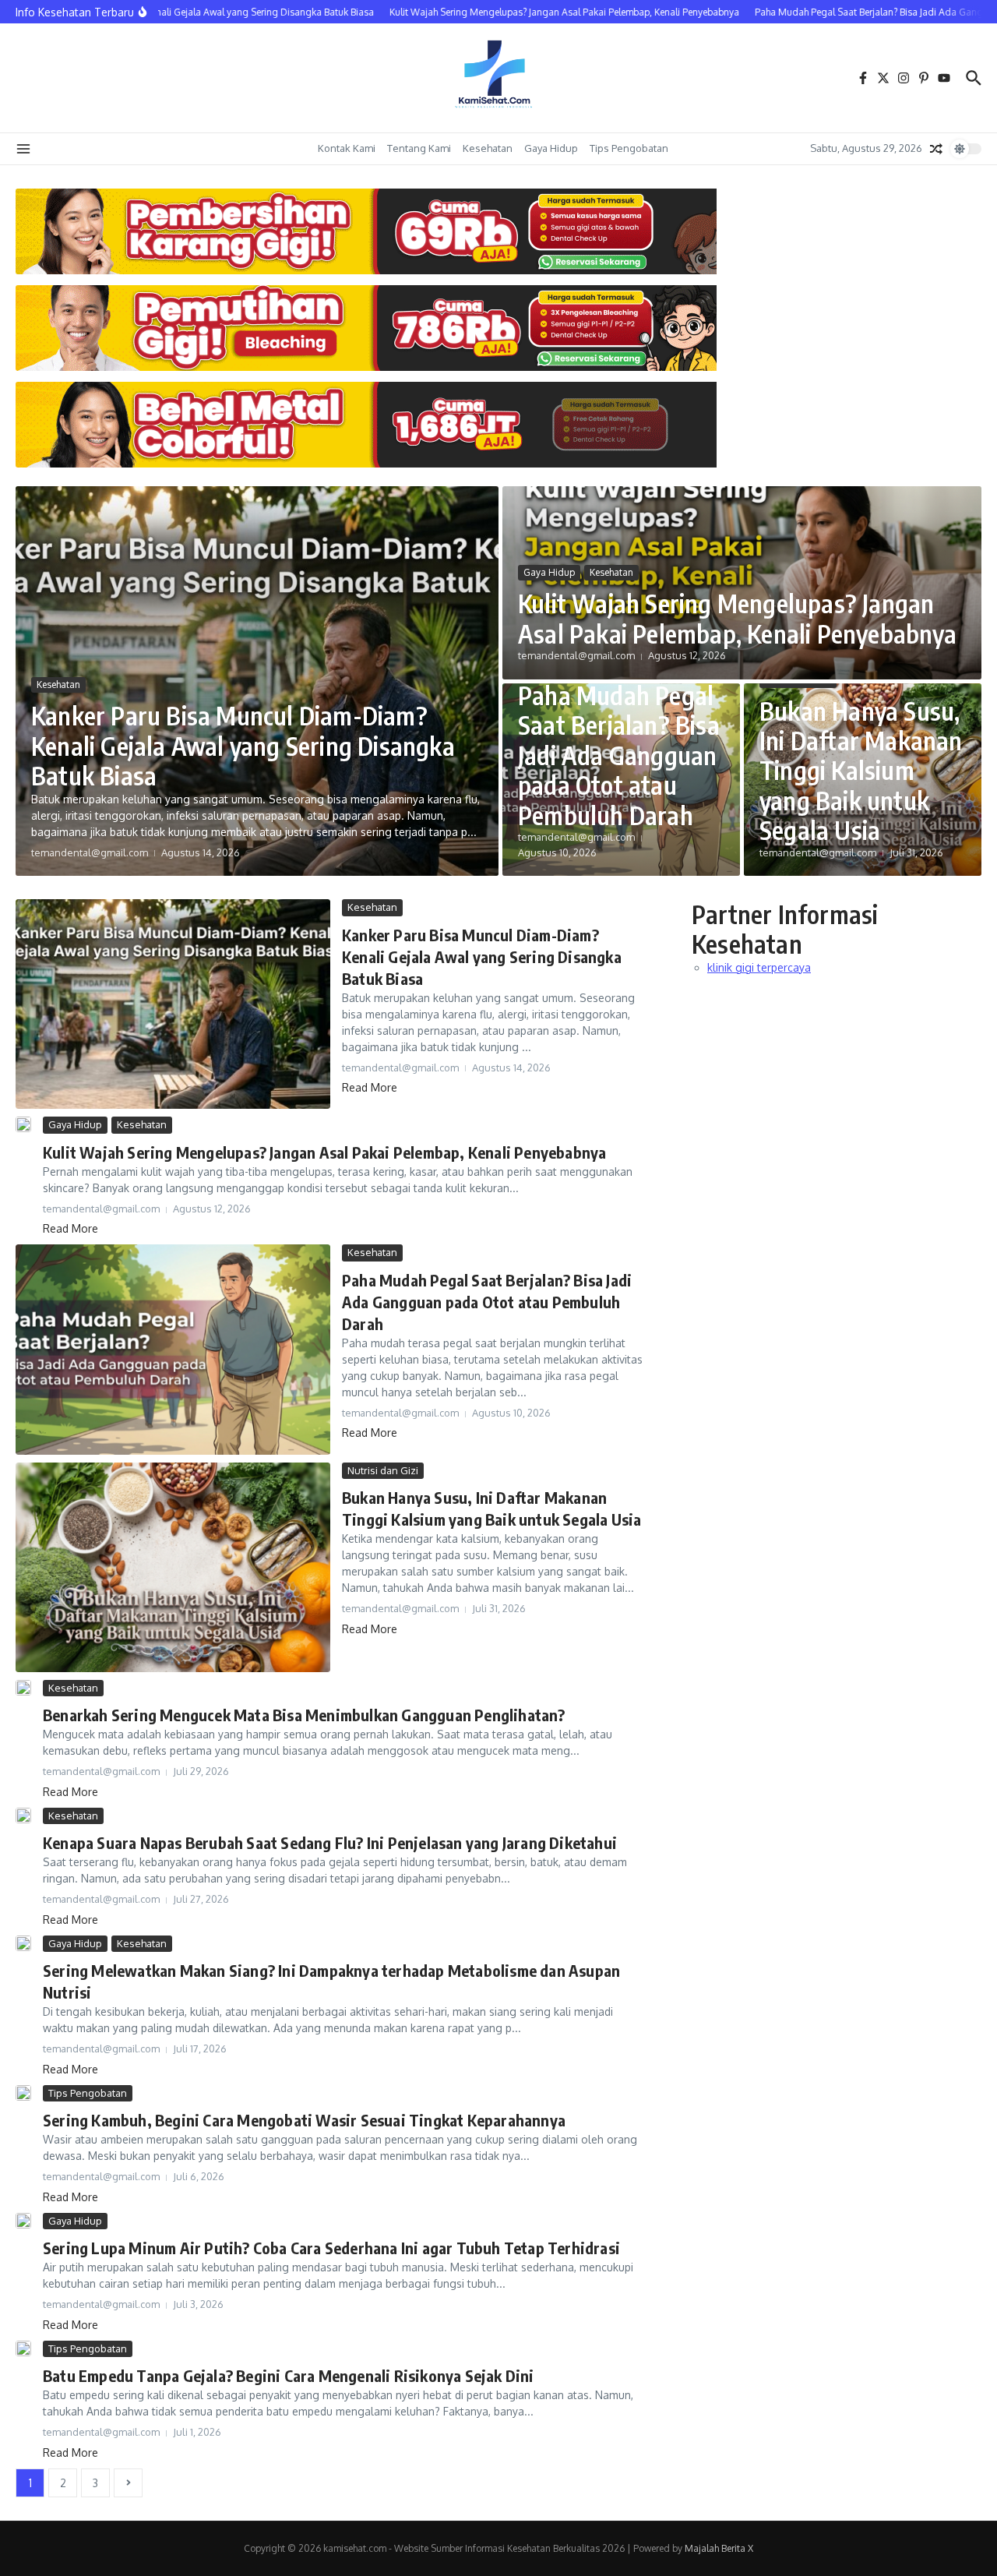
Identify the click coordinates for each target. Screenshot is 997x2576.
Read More (370, 1087)
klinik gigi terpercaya (759, 967)
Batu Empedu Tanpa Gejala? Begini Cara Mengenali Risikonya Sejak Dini (289, 2375)
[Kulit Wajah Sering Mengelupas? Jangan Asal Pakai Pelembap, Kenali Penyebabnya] (23, 1124)
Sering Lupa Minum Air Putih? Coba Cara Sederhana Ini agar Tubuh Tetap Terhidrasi (331, 2248)
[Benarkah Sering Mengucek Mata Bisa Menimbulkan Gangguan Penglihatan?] (23, 1688)
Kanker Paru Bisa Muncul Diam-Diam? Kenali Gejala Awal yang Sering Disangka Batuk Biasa (243, 745)
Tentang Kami (419, 148)
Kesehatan (488, 148)
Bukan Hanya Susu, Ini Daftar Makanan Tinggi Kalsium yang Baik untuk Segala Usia (861, 771)
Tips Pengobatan (629, 148)
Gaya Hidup (551, 148)
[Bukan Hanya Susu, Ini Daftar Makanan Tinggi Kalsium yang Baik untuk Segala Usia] (173, 1567)
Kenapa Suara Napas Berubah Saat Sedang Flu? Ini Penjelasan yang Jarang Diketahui (330, 1842)
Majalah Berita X (719, 2548)
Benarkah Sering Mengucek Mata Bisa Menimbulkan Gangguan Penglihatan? (304, 1715)
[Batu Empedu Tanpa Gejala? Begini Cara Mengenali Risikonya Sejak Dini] (23, 2348)
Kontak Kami (347, 148)
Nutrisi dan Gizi (383, 1470)
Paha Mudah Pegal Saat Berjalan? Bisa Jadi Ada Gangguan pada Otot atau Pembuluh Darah (619, 755)
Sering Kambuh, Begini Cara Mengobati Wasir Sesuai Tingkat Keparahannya (304, 2120)
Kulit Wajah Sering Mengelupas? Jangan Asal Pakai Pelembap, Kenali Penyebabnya (737, 618)
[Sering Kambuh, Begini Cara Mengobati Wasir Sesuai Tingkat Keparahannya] (23, 2093)
